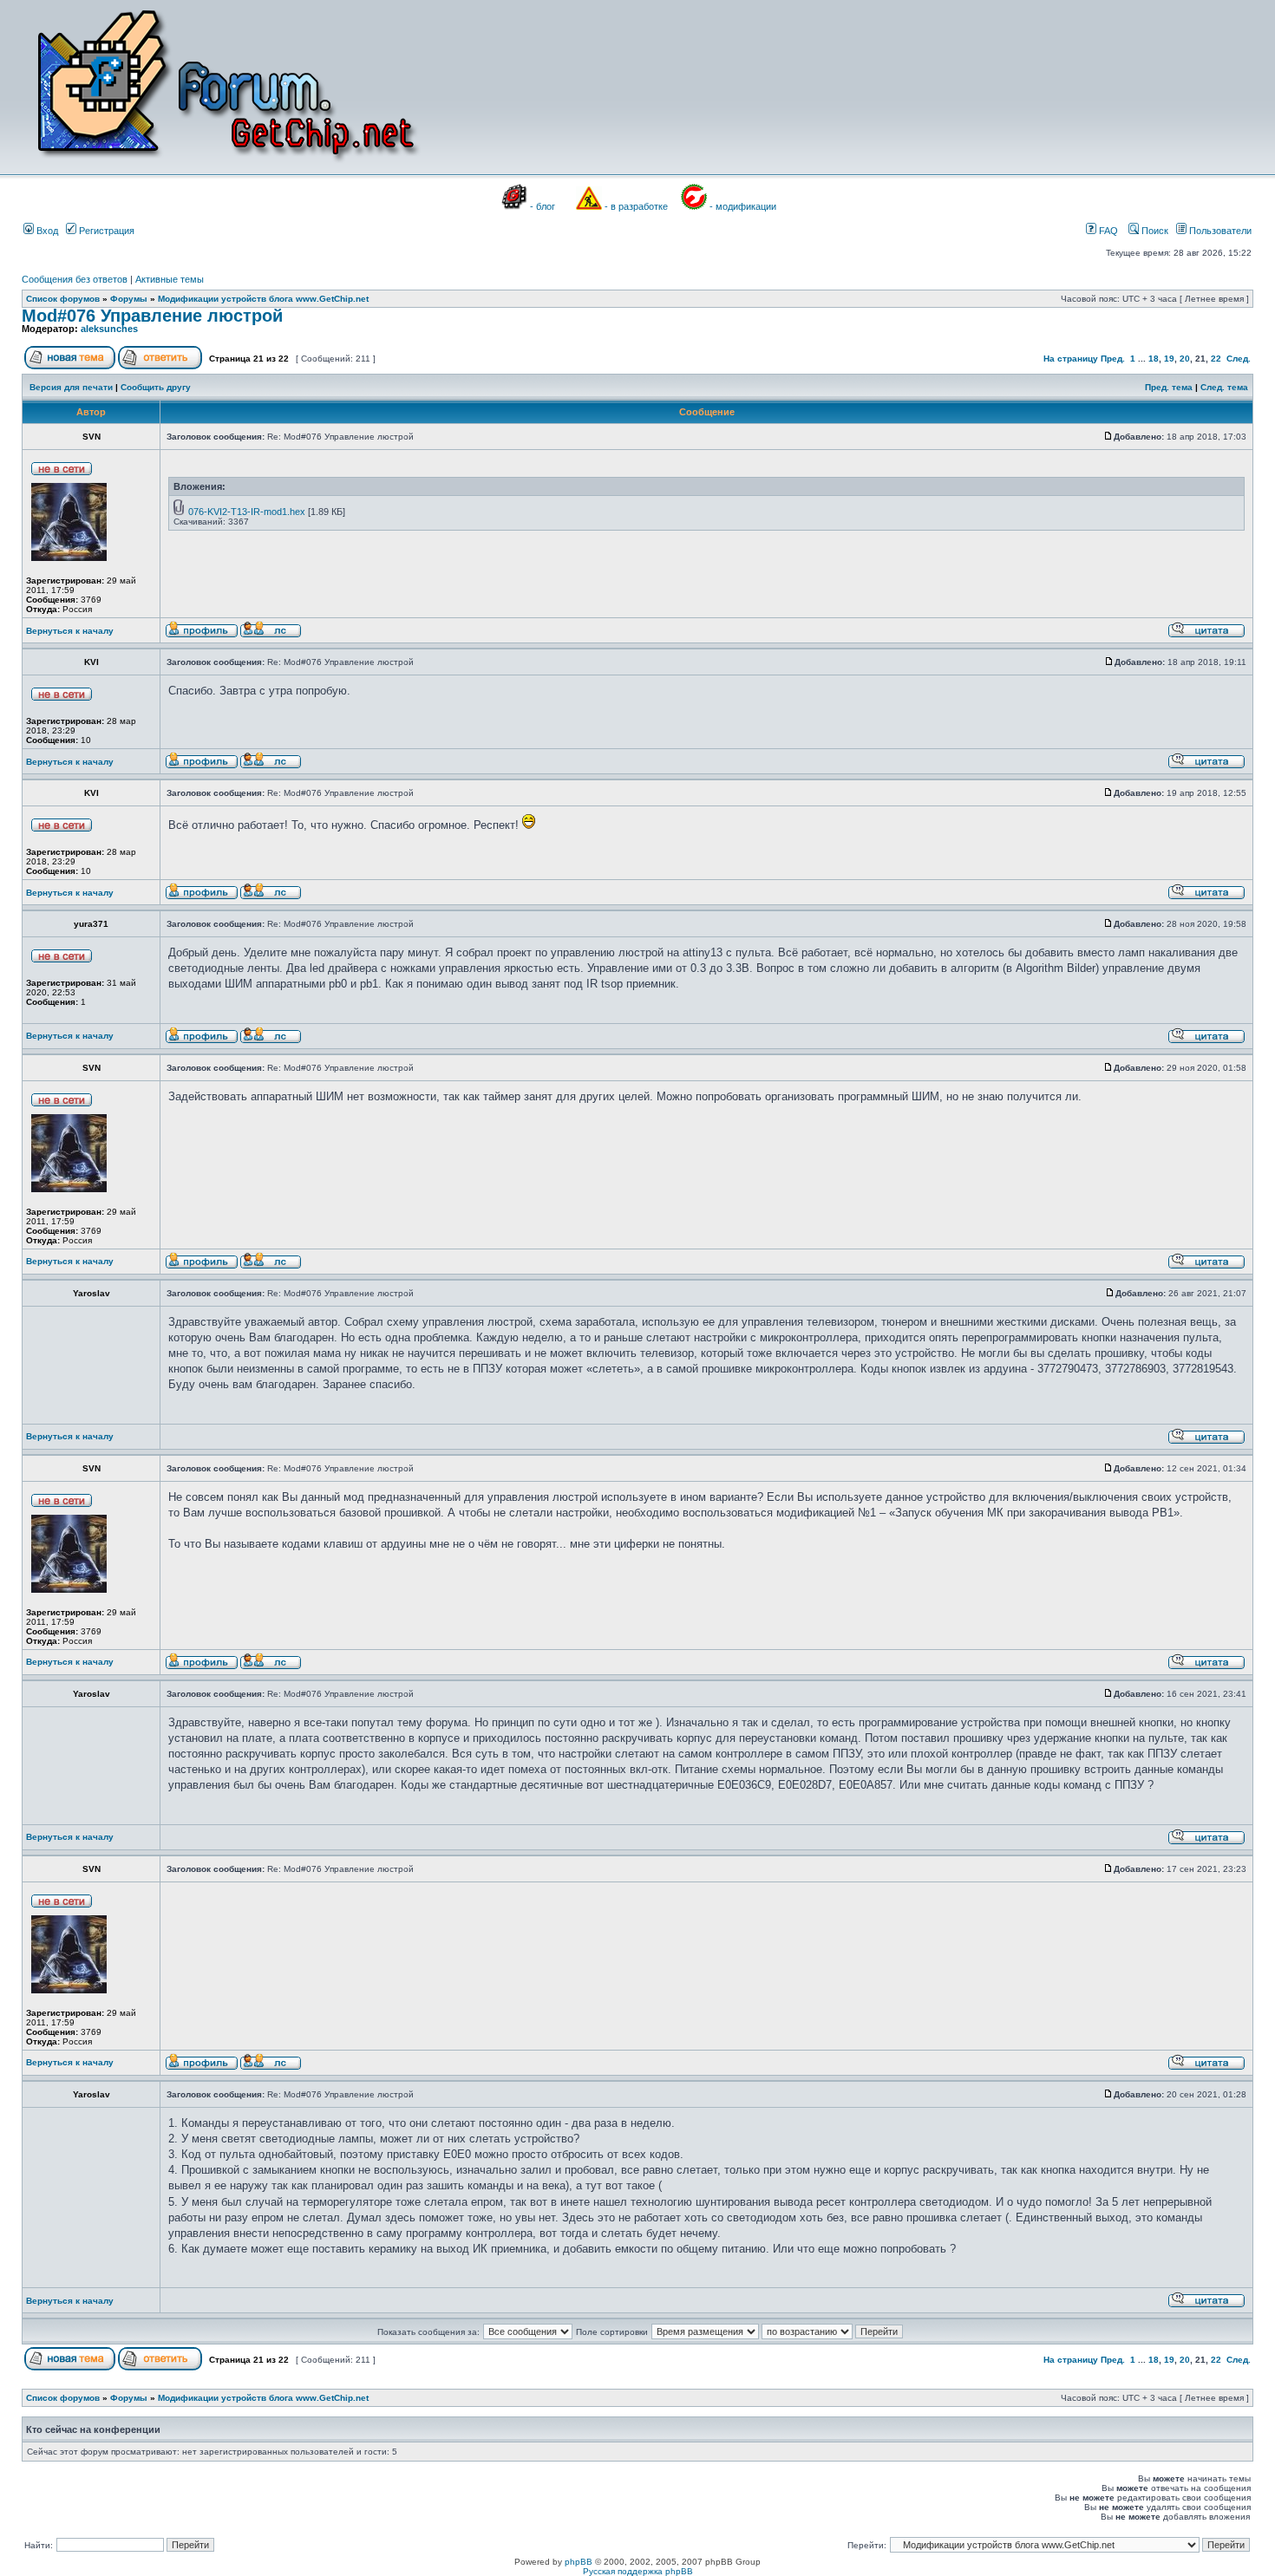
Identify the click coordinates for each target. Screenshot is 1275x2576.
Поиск (1154, 231)
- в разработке (636, 206)
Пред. (1113, 359)
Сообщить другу (156, 387)
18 (1154, 359)
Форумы (129, 299)
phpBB (579, 2562)
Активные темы (170, 279)
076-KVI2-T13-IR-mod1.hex (247, 512)
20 (1185, 359)
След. (1239, 359)
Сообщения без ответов (75, 279)
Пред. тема (1169, 387)
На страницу (1071, 359)
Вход (46, 231)
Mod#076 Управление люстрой (152, 316)
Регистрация (105, 231)
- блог (543, 206)
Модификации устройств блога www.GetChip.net (263, 299)
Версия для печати (71, 387)
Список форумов (63, 299)
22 (1216, 359)
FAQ (1107, 231)
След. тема (1224, 387)
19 (1169, 359)
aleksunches (109, 329)
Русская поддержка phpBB (638, 2571)
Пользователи (1219, 231)
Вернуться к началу (70, 631)
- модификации (743, 206)
